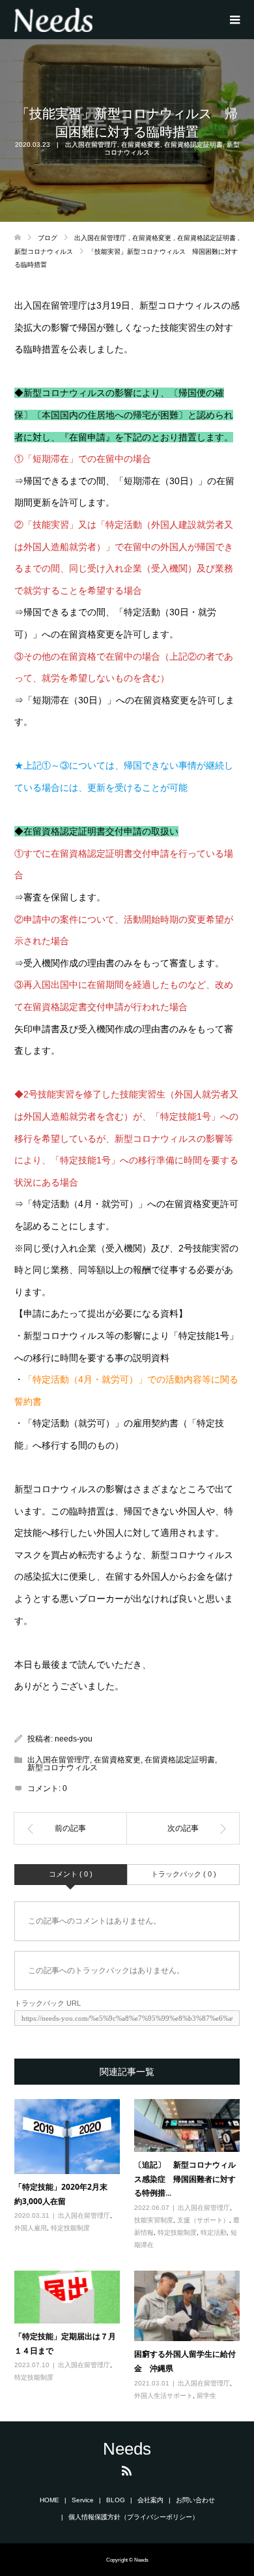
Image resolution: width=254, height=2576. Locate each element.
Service (83, 2500)
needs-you (74, 1739)
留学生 (206, 2396)
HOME (49, 2500)
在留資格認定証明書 (193, 145)
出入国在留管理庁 (91, 145)
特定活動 (214, 2232)
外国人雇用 (31, 2228)
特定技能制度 (70, 2228)
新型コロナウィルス (63, 1768)
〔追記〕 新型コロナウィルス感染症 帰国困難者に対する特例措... (185, 2179)
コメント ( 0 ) (71, 1874)
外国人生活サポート (163, 2396)
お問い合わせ (195, 2500)
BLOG (116, 2500)
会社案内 (150, 2500)
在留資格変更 (141, 145)
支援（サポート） (203, 2220)
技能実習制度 (154, 2220)
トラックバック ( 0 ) (184, 1874)
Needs (127, 2449)
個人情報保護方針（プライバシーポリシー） (134, 2517)
